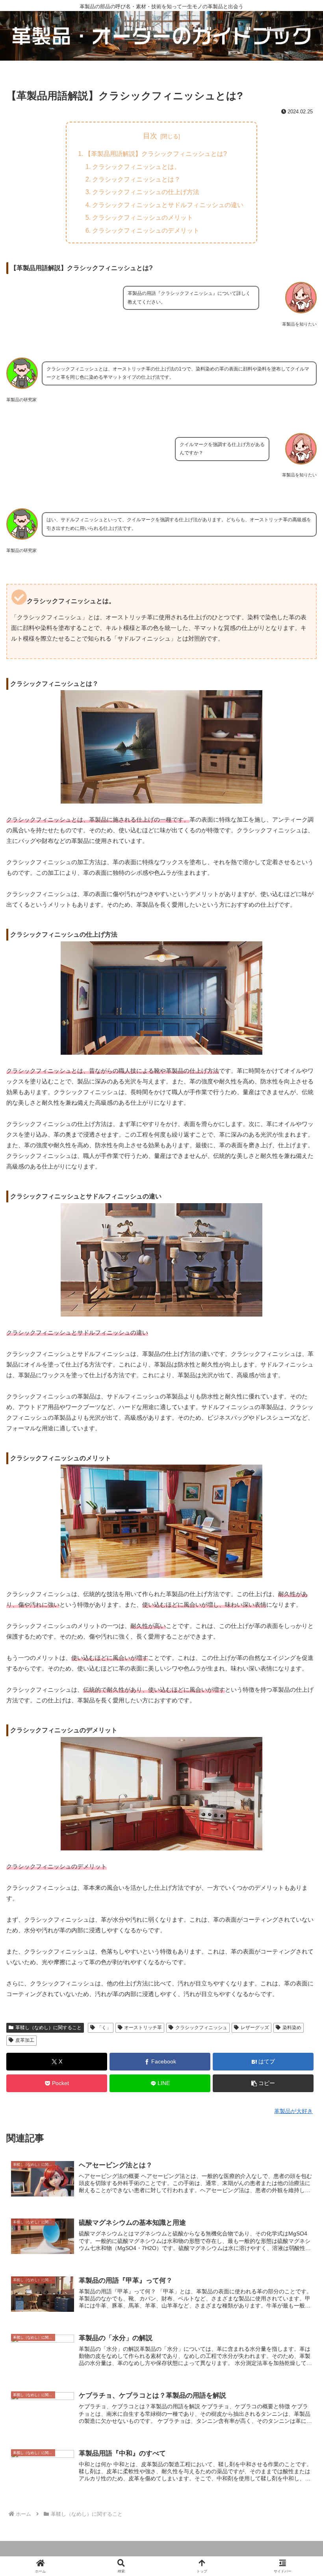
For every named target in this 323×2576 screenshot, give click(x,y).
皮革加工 (25, 2040)
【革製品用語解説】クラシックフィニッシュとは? (156, 154)
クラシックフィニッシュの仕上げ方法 (146, 192)
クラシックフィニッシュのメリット (143, 217)
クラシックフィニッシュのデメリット (146, 230)
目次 (150, 136)
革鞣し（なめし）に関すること (48, 2028)
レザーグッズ (255, 2028)
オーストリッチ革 (143, 2028)
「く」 (104, 2028)
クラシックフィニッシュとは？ (136, 179)
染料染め (292, 2028)
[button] (263, 2083)
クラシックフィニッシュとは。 (136, 167)
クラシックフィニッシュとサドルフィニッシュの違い (168, 205)
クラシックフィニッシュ (201, 2028)
